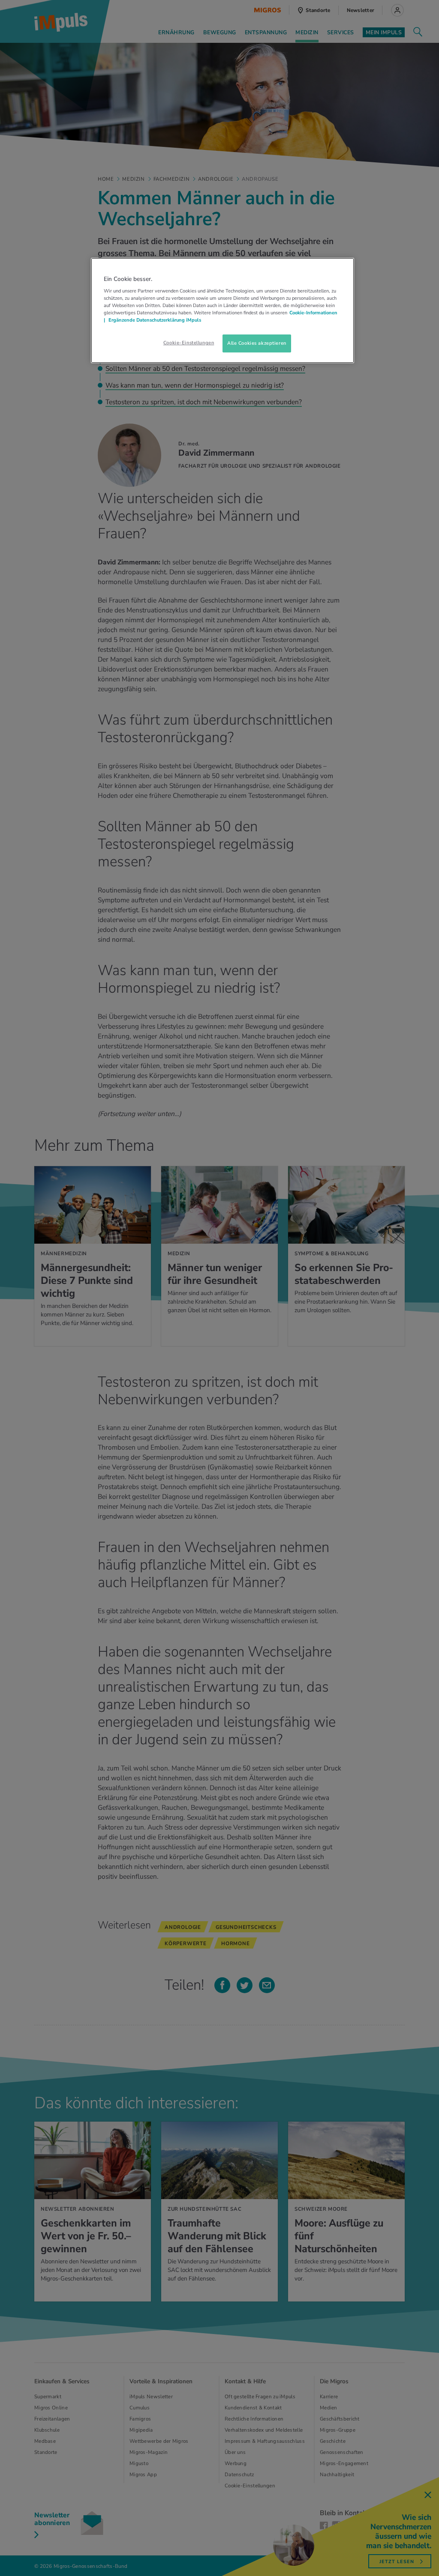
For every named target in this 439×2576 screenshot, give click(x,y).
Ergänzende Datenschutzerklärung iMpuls (154, 320)
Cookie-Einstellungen (189, 343)
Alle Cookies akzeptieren (257, 343)
